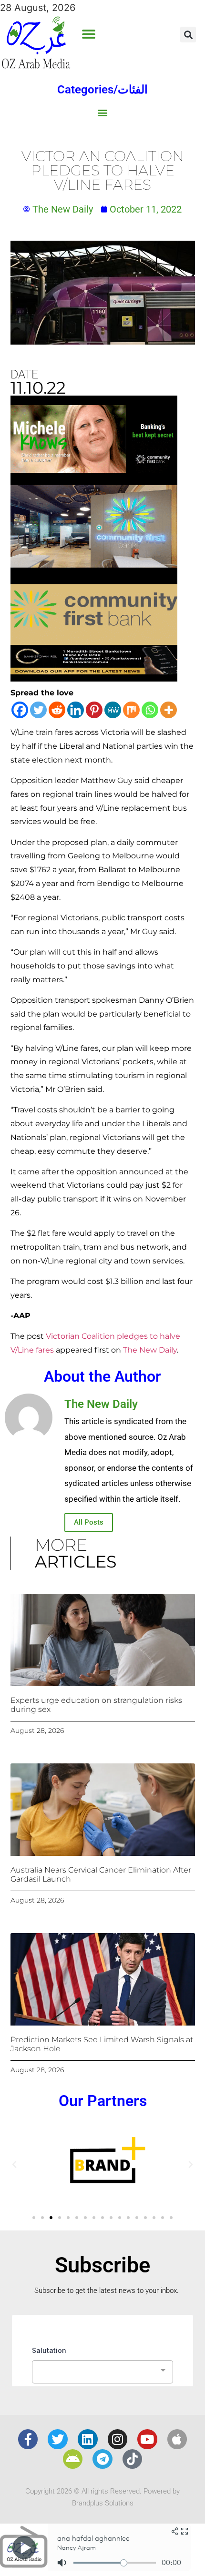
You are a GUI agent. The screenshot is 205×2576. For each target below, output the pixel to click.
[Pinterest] (94, 710)
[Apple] (177, 2439)
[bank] (94, 678)
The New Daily (150, 1350)
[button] (88, 35)
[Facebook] (20, 710)
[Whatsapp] (150, 710)
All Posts (89, 1522)
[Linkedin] (76, 710)
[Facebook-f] (28, 2439)
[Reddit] (57, 710)
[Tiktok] (133, 2459)
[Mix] (131, 710)
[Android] (73, 2459)
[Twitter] (38, 710)
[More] (169, 710)
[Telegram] (102, 2459)
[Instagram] (118, 2439)
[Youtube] (147, 2439)
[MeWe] (113, 710)
